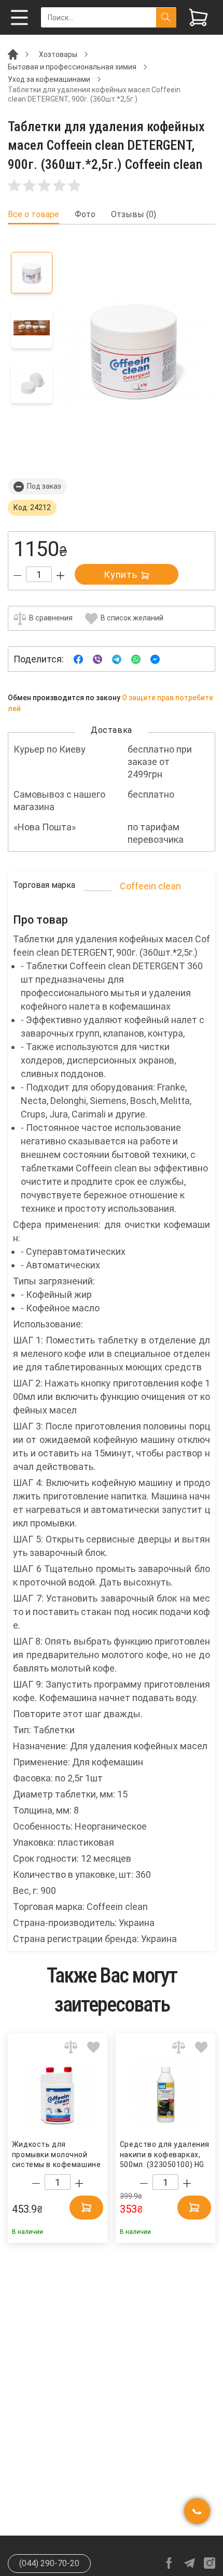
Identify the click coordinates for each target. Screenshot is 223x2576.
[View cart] (198, 17)
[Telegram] (117, 659)
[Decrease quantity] (17, 576)
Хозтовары (58, 54)
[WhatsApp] (136, 659)
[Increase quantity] (60, 576)
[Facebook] (78, 659)
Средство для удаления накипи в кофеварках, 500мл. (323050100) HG (165, 2154)
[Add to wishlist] (94, 2047)
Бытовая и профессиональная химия (72, 67)
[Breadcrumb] (13, 54)
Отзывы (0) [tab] (134, 215)
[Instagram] (210, 2563)
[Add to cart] (86, 2207)
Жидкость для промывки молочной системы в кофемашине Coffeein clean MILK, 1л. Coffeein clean (56, 2155)
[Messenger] (155, 659)
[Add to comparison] (71, 2047)
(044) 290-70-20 (49, 2563)
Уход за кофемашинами (49, 79)
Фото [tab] (85, 215)
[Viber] (97, 659)
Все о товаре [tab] (33, 215)
